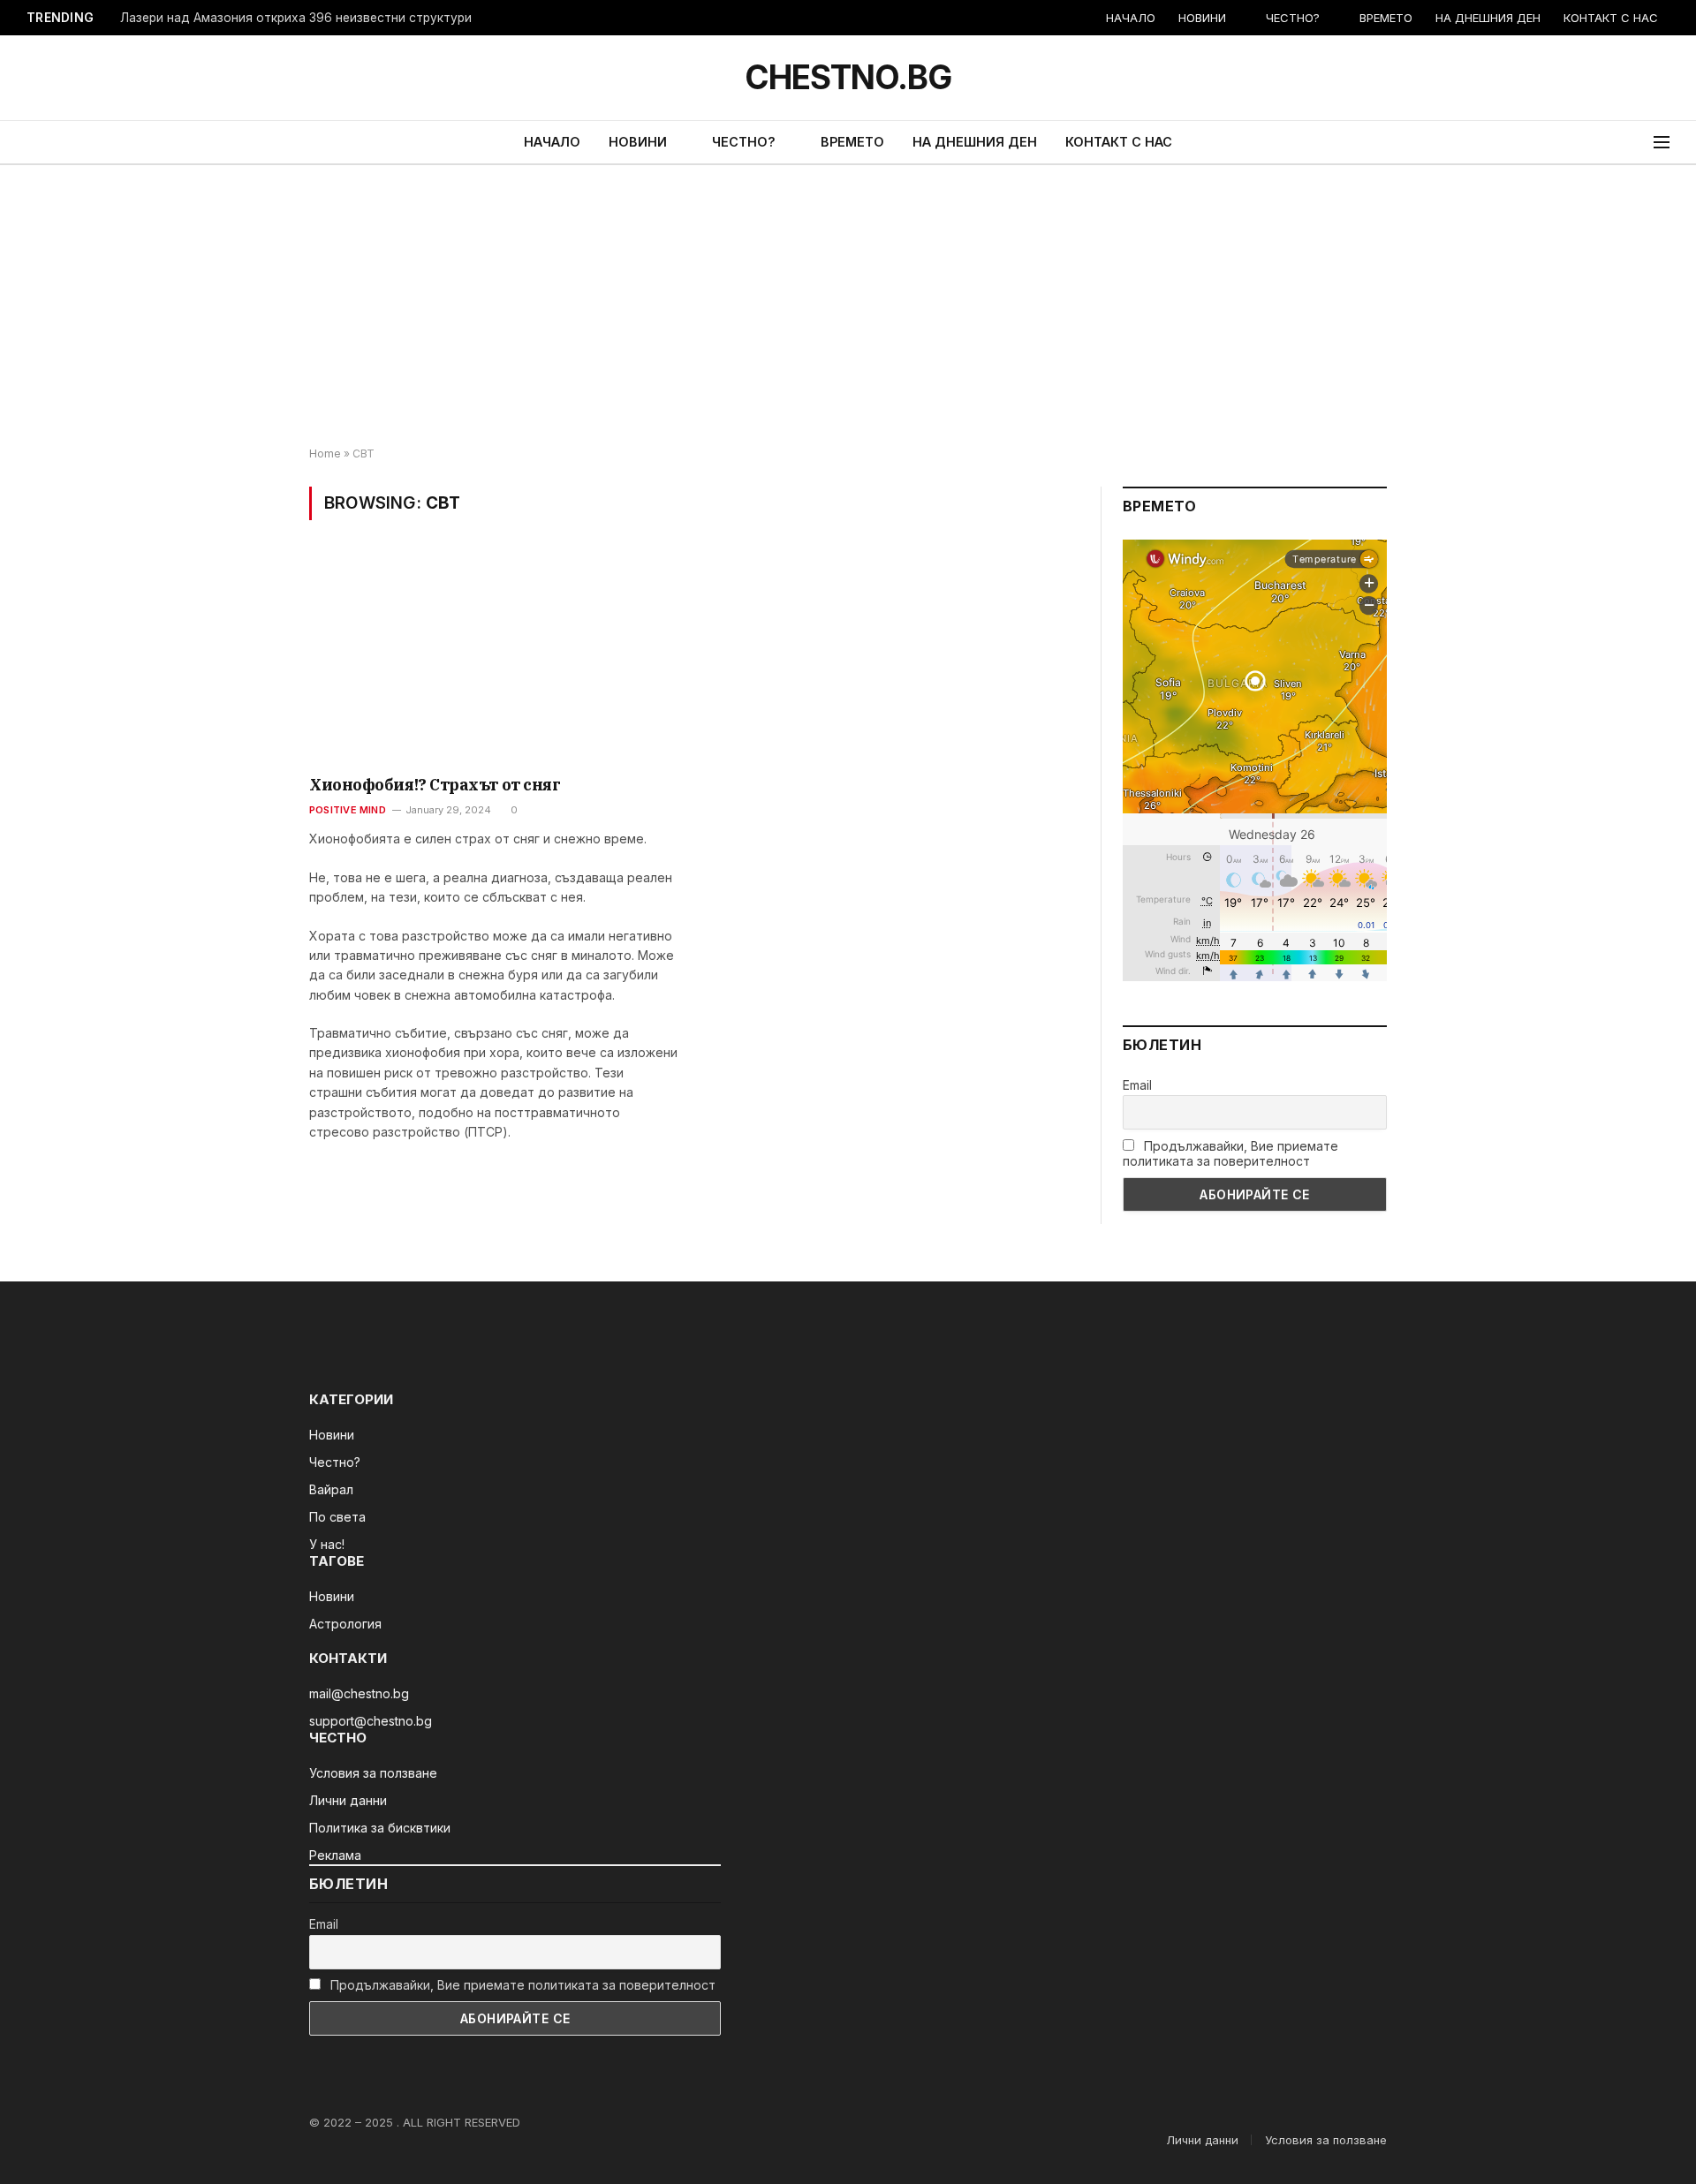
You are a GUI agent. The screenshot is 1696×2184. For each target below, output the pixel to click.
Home (325, 453)
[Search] (1642, 143)
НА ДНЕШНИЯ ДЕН (1488, 18)
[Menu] (1662, 143)
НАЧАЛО (1131, 18)
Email (1137, 1085)
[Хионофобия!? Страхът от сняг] (493, 659)
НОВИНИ (1202, 18)
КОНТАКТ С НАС (1611, 18)
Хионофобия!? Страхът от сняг (435, 785)
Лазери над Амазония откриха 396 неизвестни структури (296, 18)
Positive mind (348, 810)
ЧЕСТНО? (1293, 18)
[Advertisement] (848, 306)
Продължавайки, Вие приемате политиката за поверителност (1230, 1153)
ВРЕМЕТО (1386, 18)
